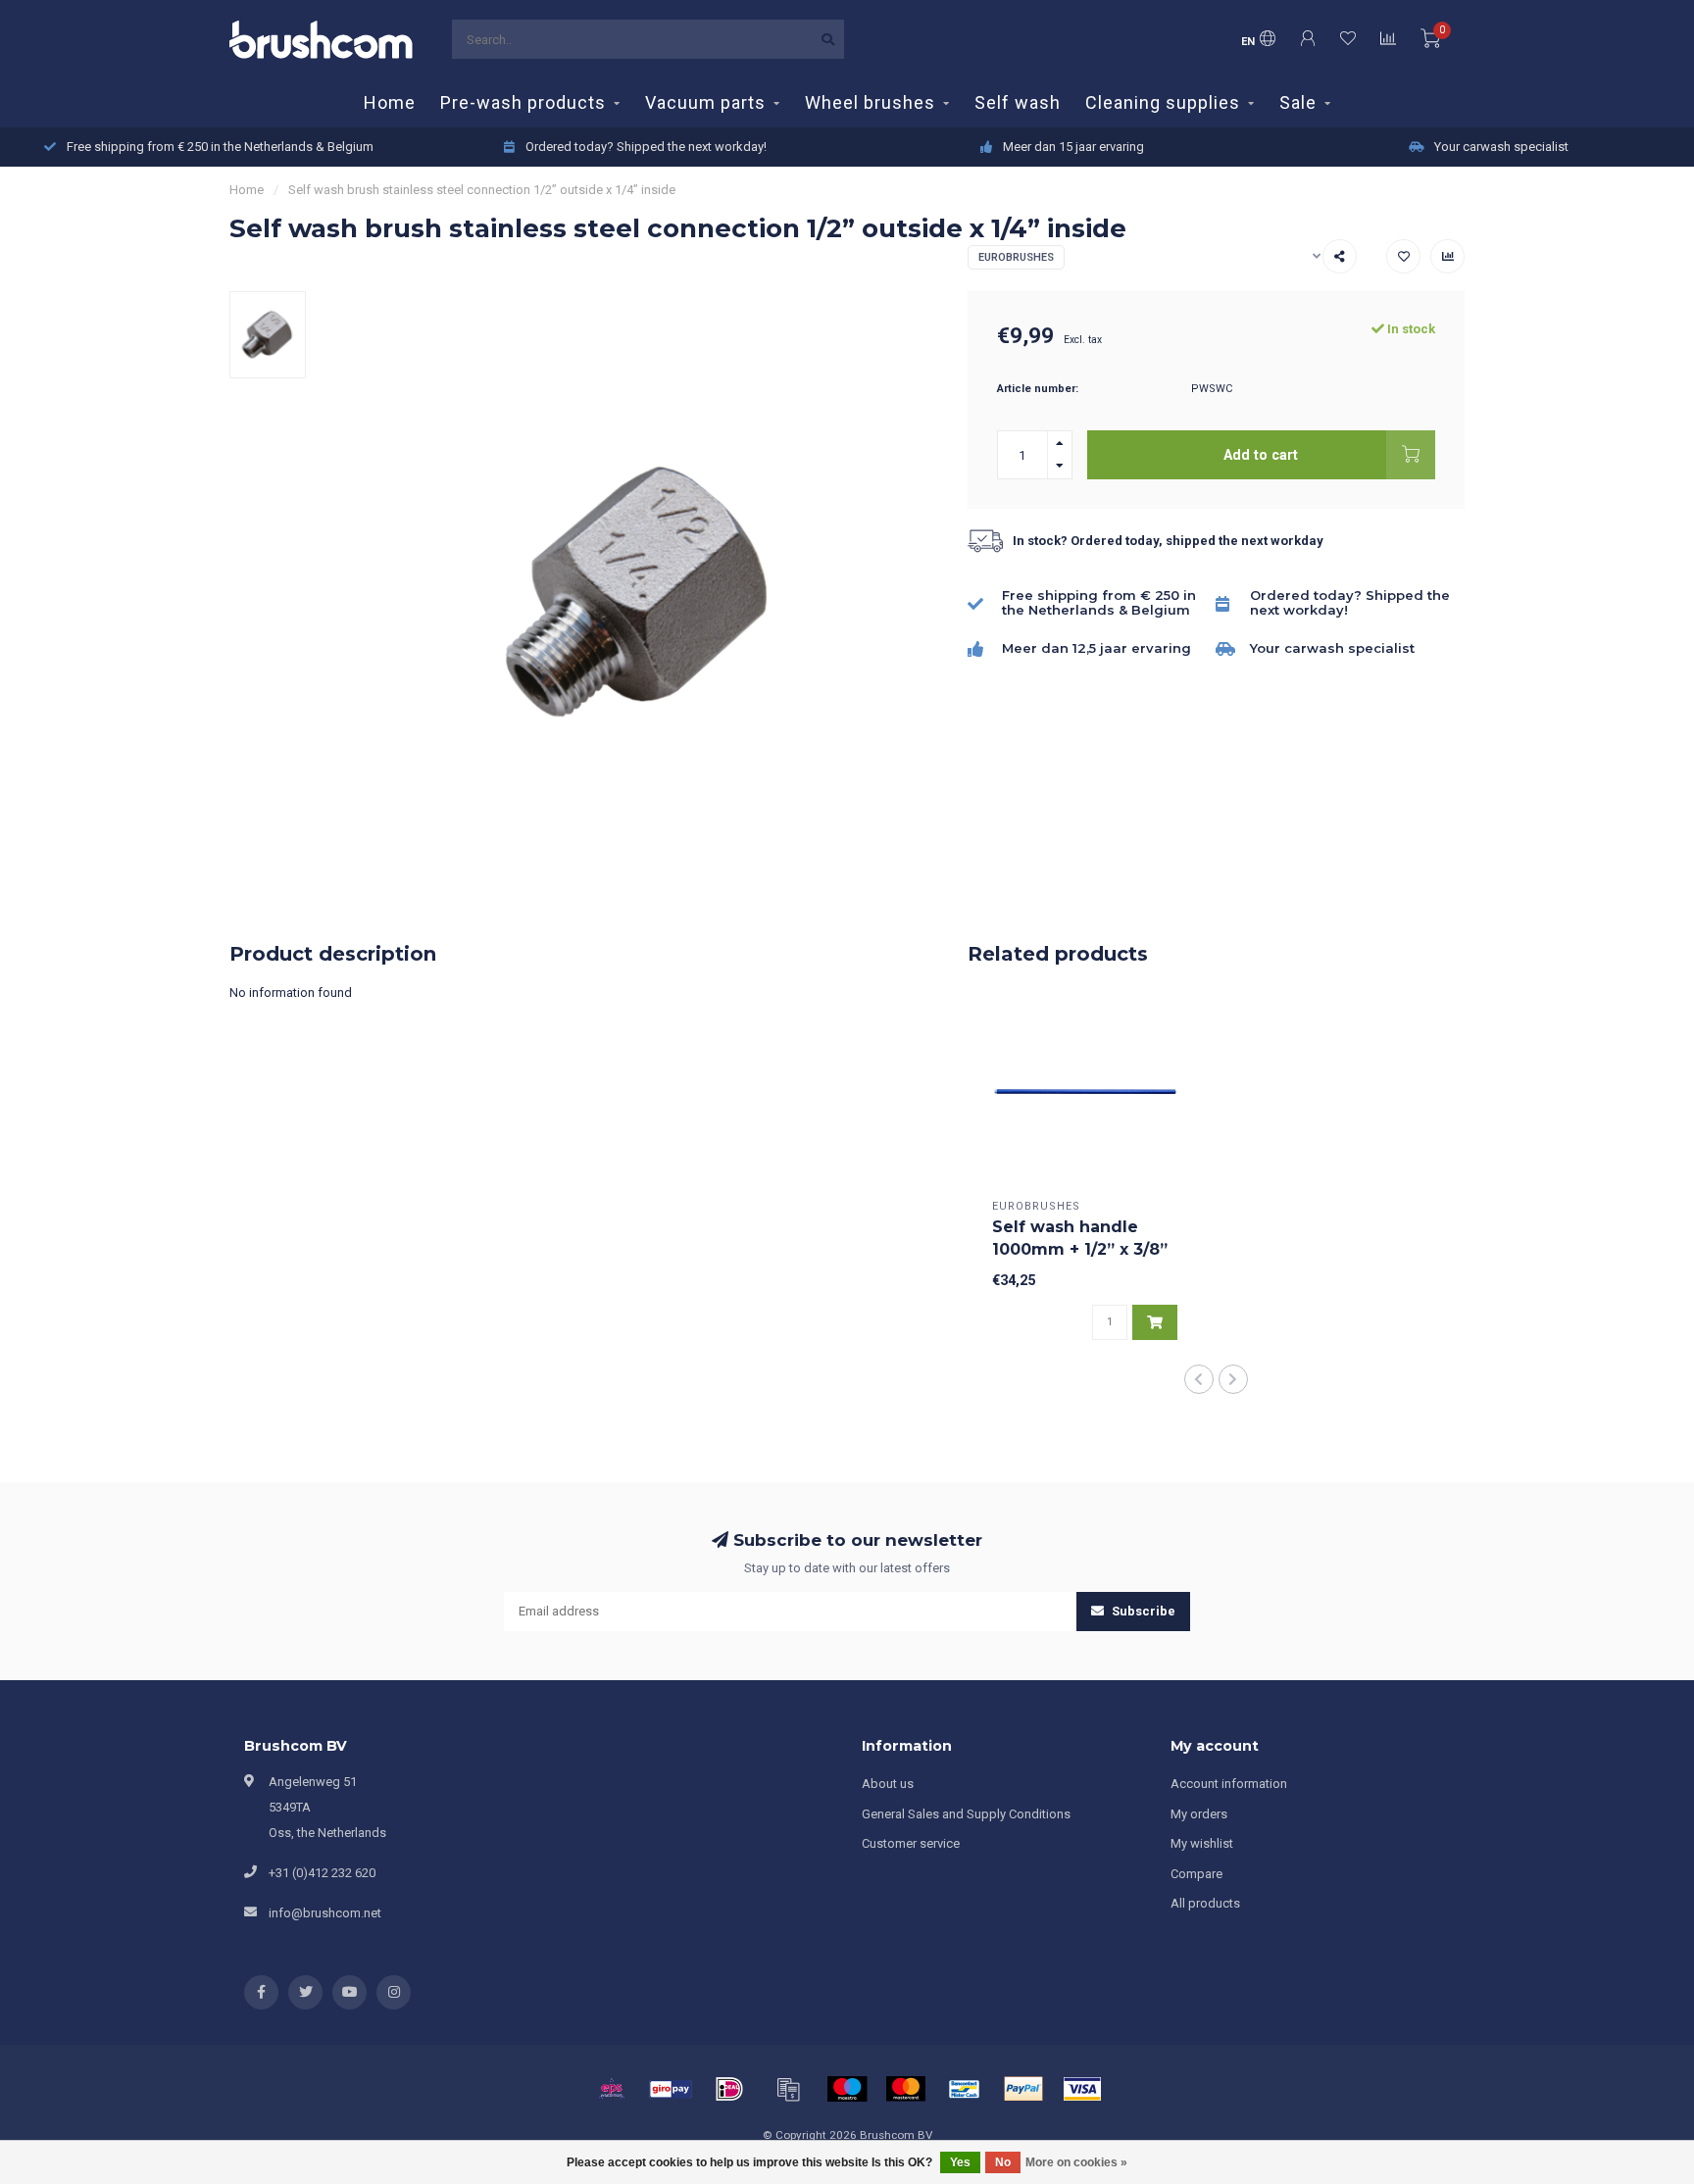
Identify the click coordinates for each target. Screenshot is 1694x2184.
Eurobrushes (1016, 257)
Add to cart (1261, 455)
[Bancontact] (965, 2089)
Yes (960, 2162)
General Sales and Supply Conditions (966, 1814)
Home (390, 102)
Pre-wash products (523, 102)
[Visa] (1082, 2089)
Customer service (911, 1843)
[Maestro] (847, 2089)
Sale (1298, 102)
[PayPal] (1023, 2089)
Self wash (1018, 102)
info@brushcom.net (325, 1913)
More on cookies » (1076, 2162)
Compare (1196, 1874)
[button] (1199, 1379)
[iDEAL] (729, 2089)
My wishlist (1202, 1843)
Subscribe (1142, 1611)
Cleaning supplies (1163, 102)
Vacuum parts (705, 102)
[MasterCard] (906, 2089)
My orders (1199, 1814)
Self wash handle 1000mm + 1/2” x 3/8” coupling (1080, 1249)
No (1003, 2162)
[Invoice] (788, 2089)
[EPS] (612, 2089)
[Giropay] (671, 2089)
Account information (1229, 1784)
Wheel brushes (870, 102)
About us (888, 1784)
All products (1205, 1903)
